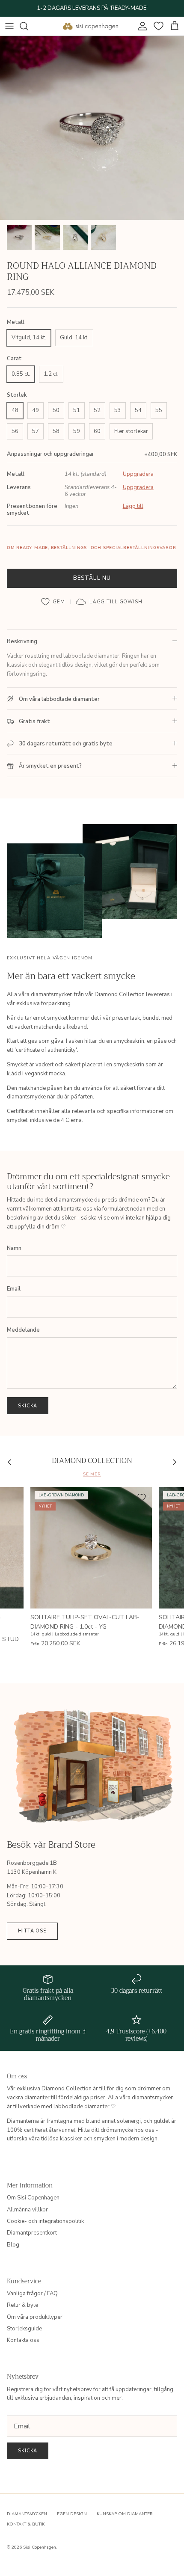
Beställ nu (92, 578)
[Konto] (140, 26)
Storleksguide (24, 2329)
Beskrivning (22, 641)
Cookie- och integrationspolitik (45, 2221)
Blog (13, 2245)
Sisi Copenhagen (40, 2547)
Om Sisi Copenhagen (33, 2198)
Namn (14, 1248)
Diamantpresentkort (32, 2233)
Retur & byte (22, 2305)
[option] (92, 128)
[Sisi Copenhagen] (91, 26)
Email (14, 1289)
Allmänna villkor (27, 2210)
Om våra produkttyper (35, 2317)
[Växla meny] (9, 26)
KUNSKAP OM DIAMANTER (125, 2514)
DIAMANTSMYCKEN (27, 2514)
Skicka (28, 1406)
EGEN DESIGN (72, 2514)
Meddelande (23, 1330)
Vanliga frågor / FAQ (32, 2294)
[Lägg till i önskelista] (53, 602)
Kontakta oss (23, 2340)
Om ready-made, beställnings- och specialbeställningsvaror (91, 548)
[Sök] (28, 26)
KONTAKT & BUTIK (26, 2524)
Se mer (92, 1474)
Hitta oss (32, 1931)
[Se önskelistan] (157, 26)
